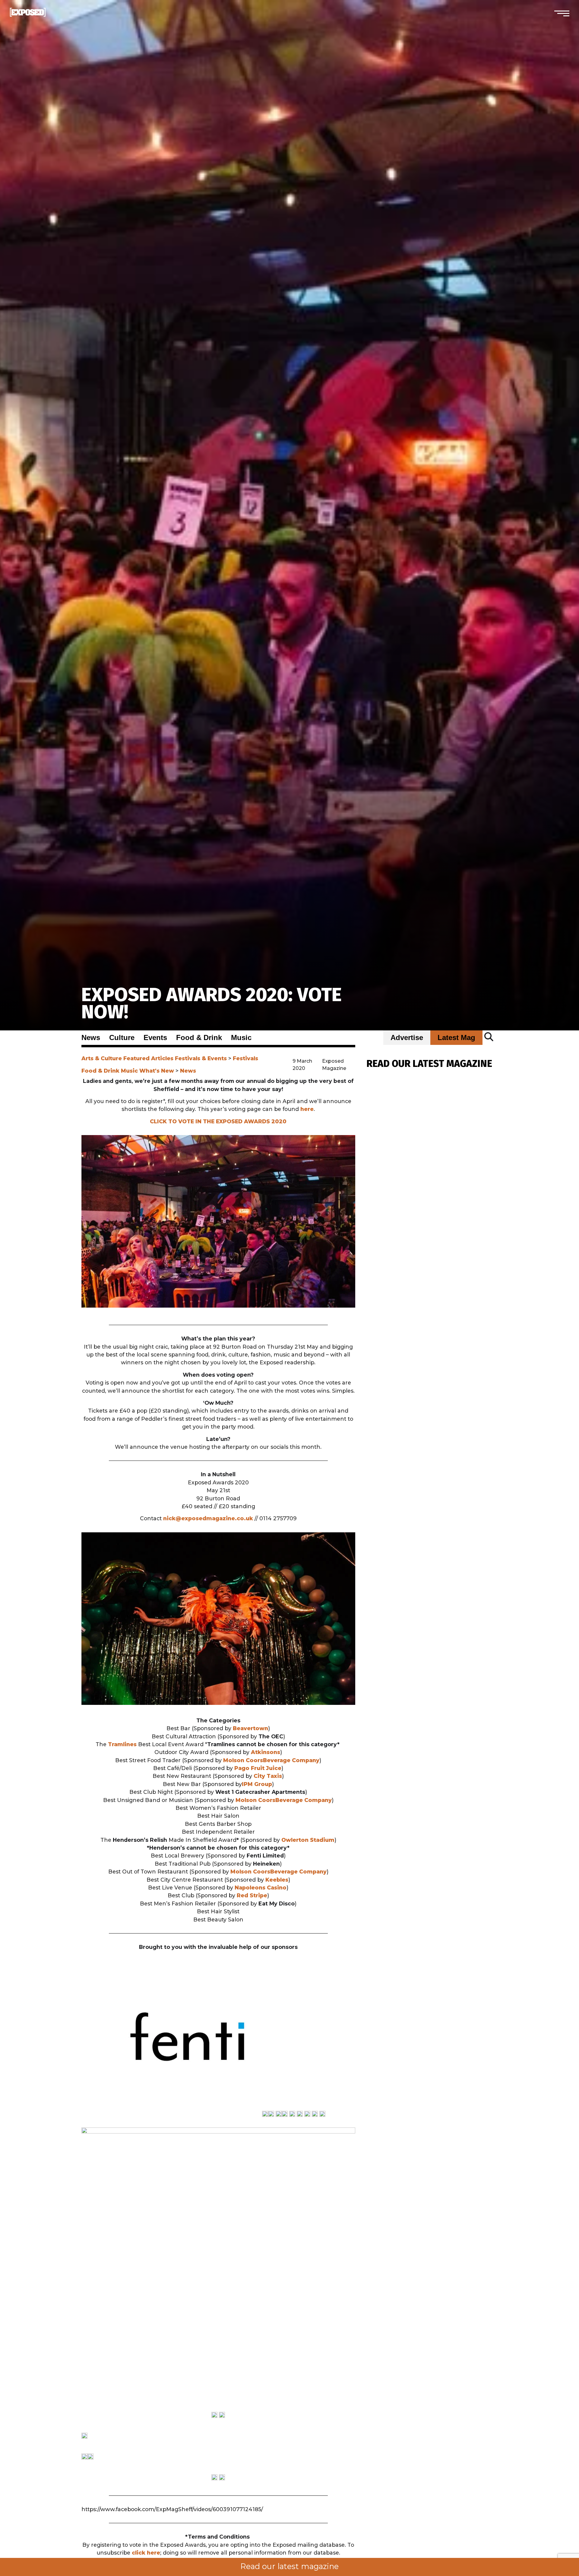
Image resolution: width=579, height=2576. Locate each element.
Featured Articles (148, 1058)
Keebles (277, 1880)
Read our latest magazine (289, 2566)
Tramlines (122, 1744)
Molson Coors (243, 1760)
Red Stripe (252, 1895)
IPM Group (257, 1784)
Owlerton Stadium (308, 1840)
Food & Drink (199, 1038)
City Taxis (268, 1776)
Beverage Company (291, 1760)
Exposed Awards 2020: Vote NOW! (212, 1003)
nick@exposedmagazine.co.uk (208, 1518)
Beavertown (250, 1728)
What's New (157, 1071)
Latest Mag (456, 1038)
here (307, 1109)
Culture (122, 1038)
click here (145, 2553)
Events (155, 1038)
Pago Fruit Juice (258, 1768)
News (91, 1038)
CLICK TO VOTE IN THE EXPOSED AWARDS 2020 (218, 1121)
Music (241, 1038)
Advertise (407, 1038)
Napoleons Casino (261, 1888)
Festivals (245, 1058)
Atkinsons (266, 1752)
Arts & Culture (102, 1058)
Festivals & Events (201, 1058)
